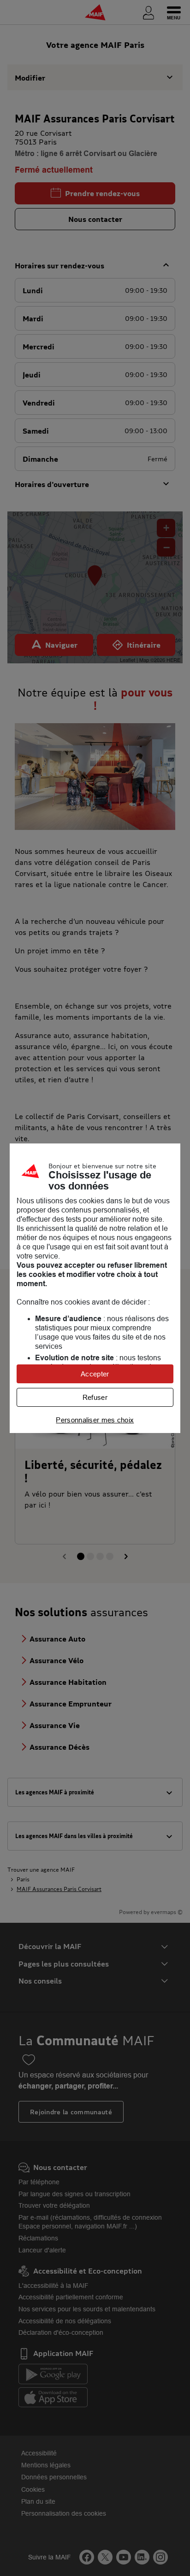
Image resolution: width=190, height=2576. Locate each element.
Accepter (95, 1374)
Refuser (95, 1397)
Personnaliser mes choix (95, 1420)
